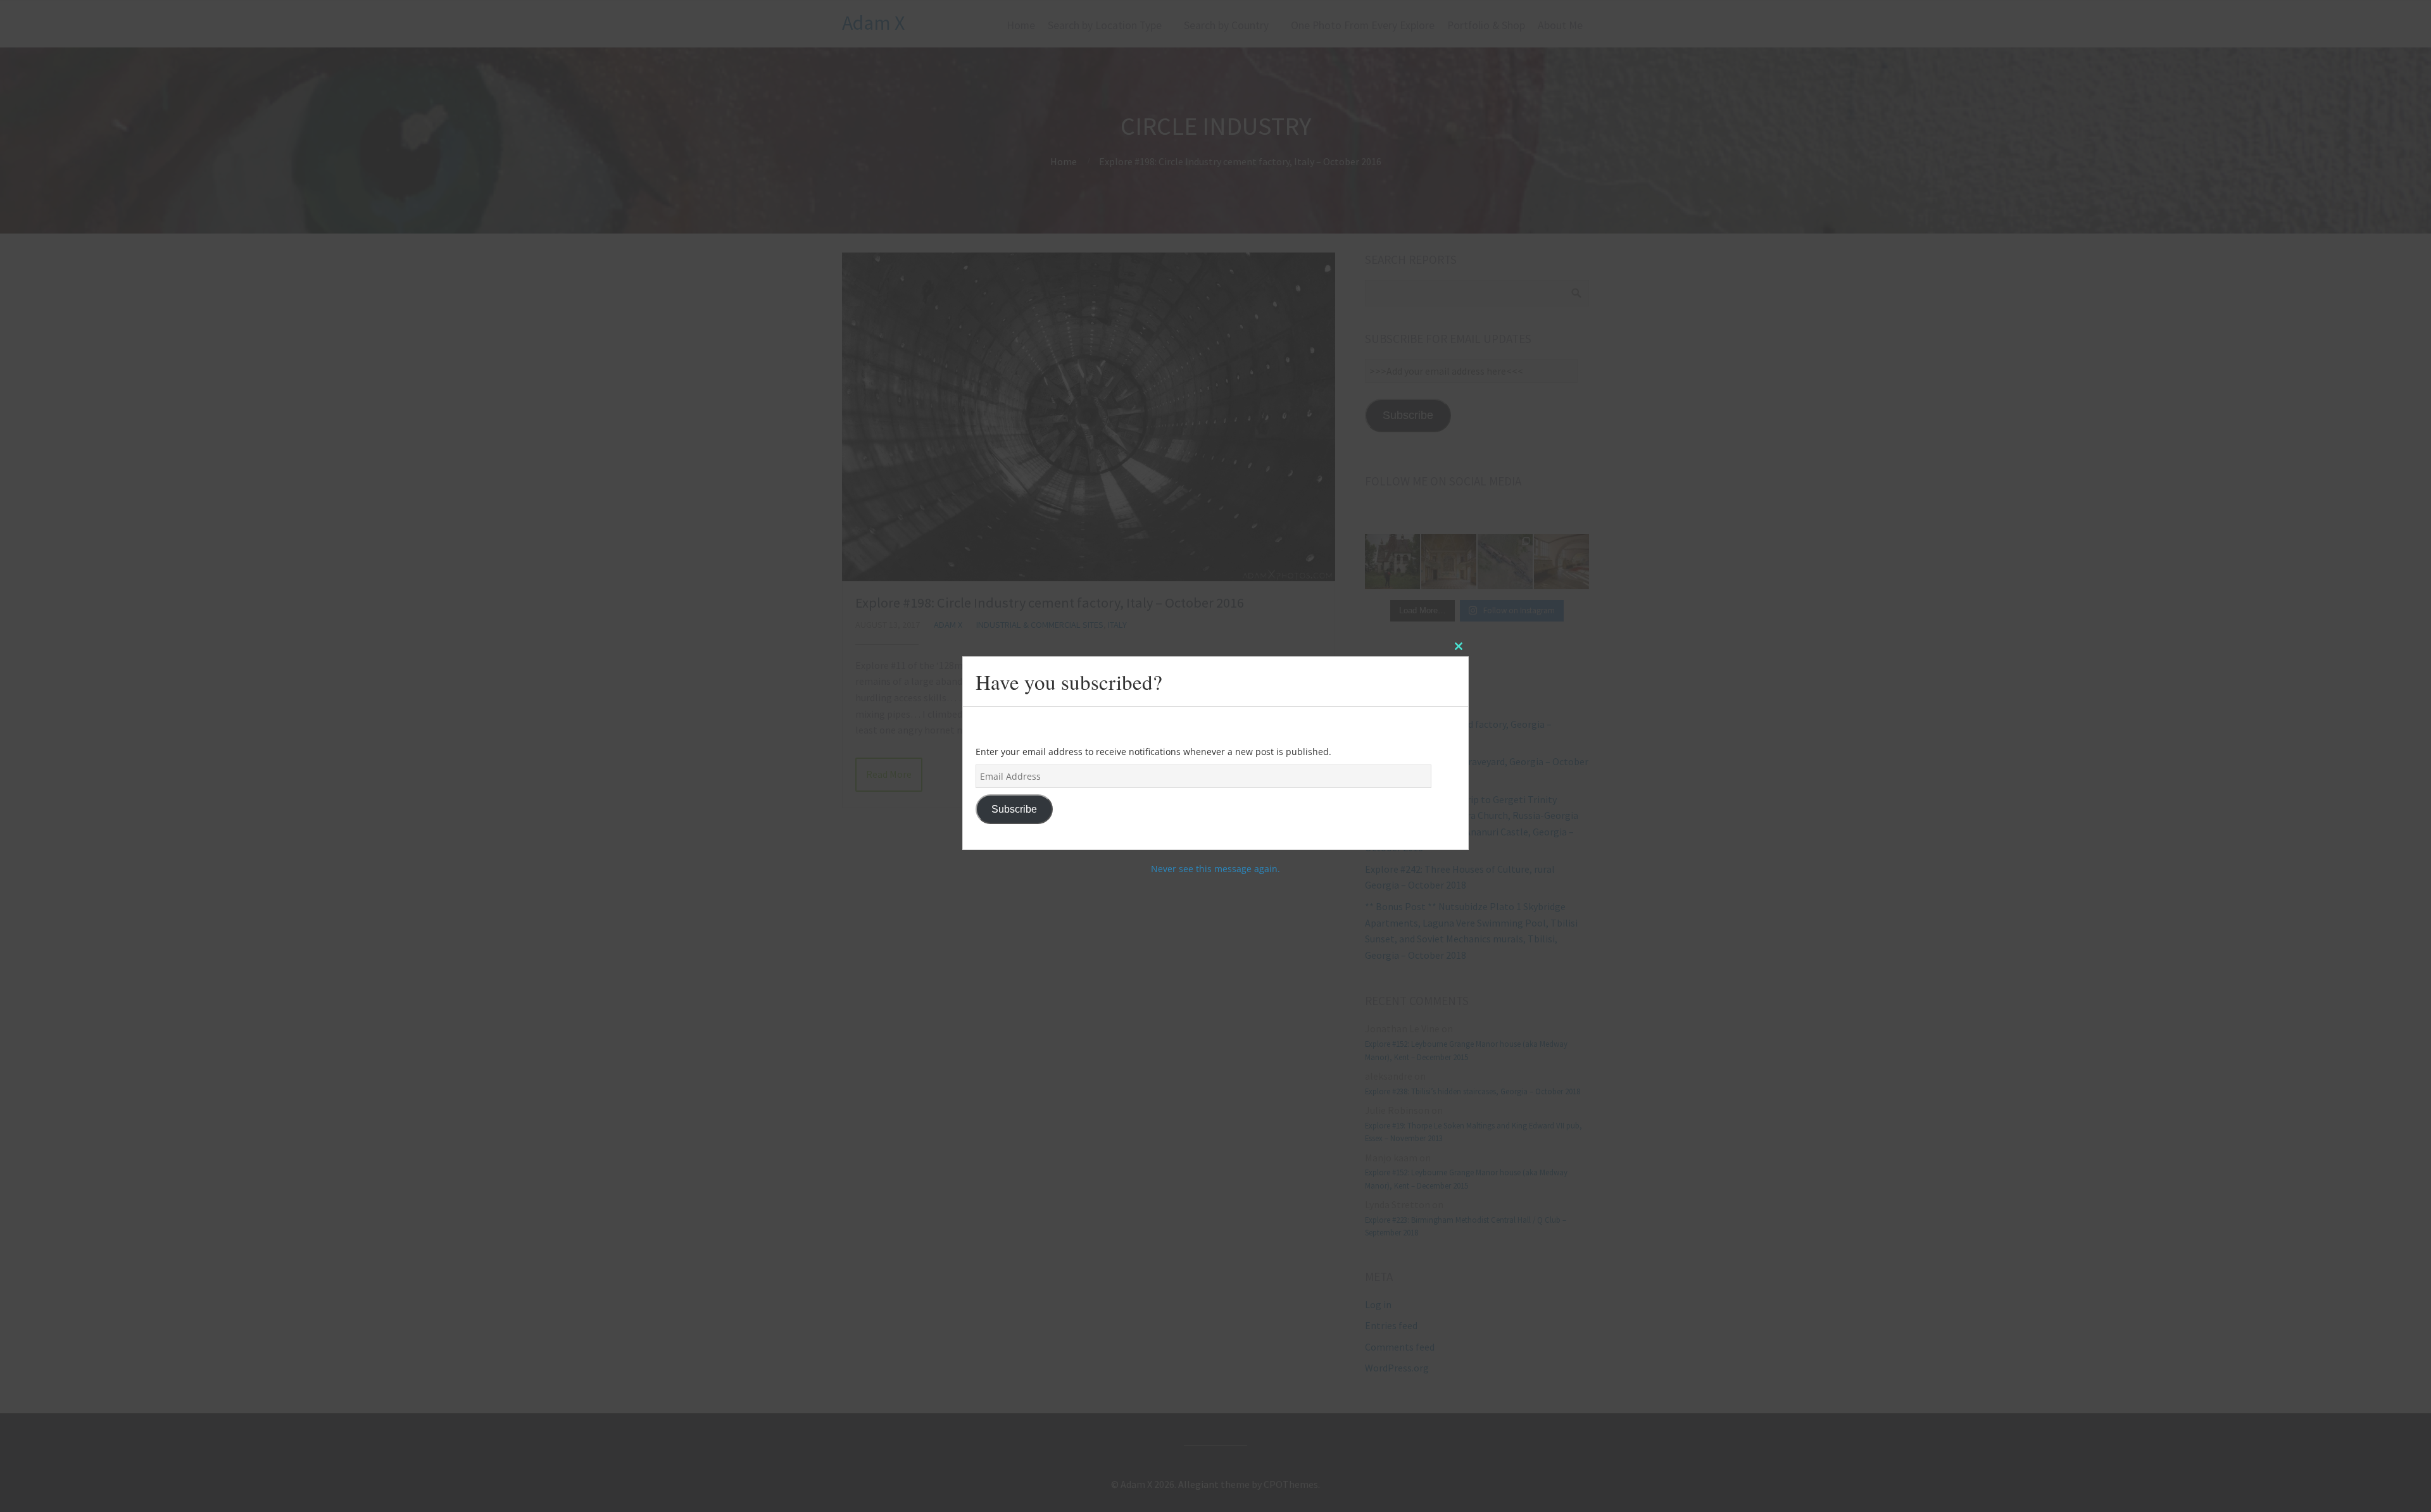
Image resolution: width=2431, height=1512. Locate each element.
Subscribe (1014, 809)
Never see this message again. (1215, 869)
